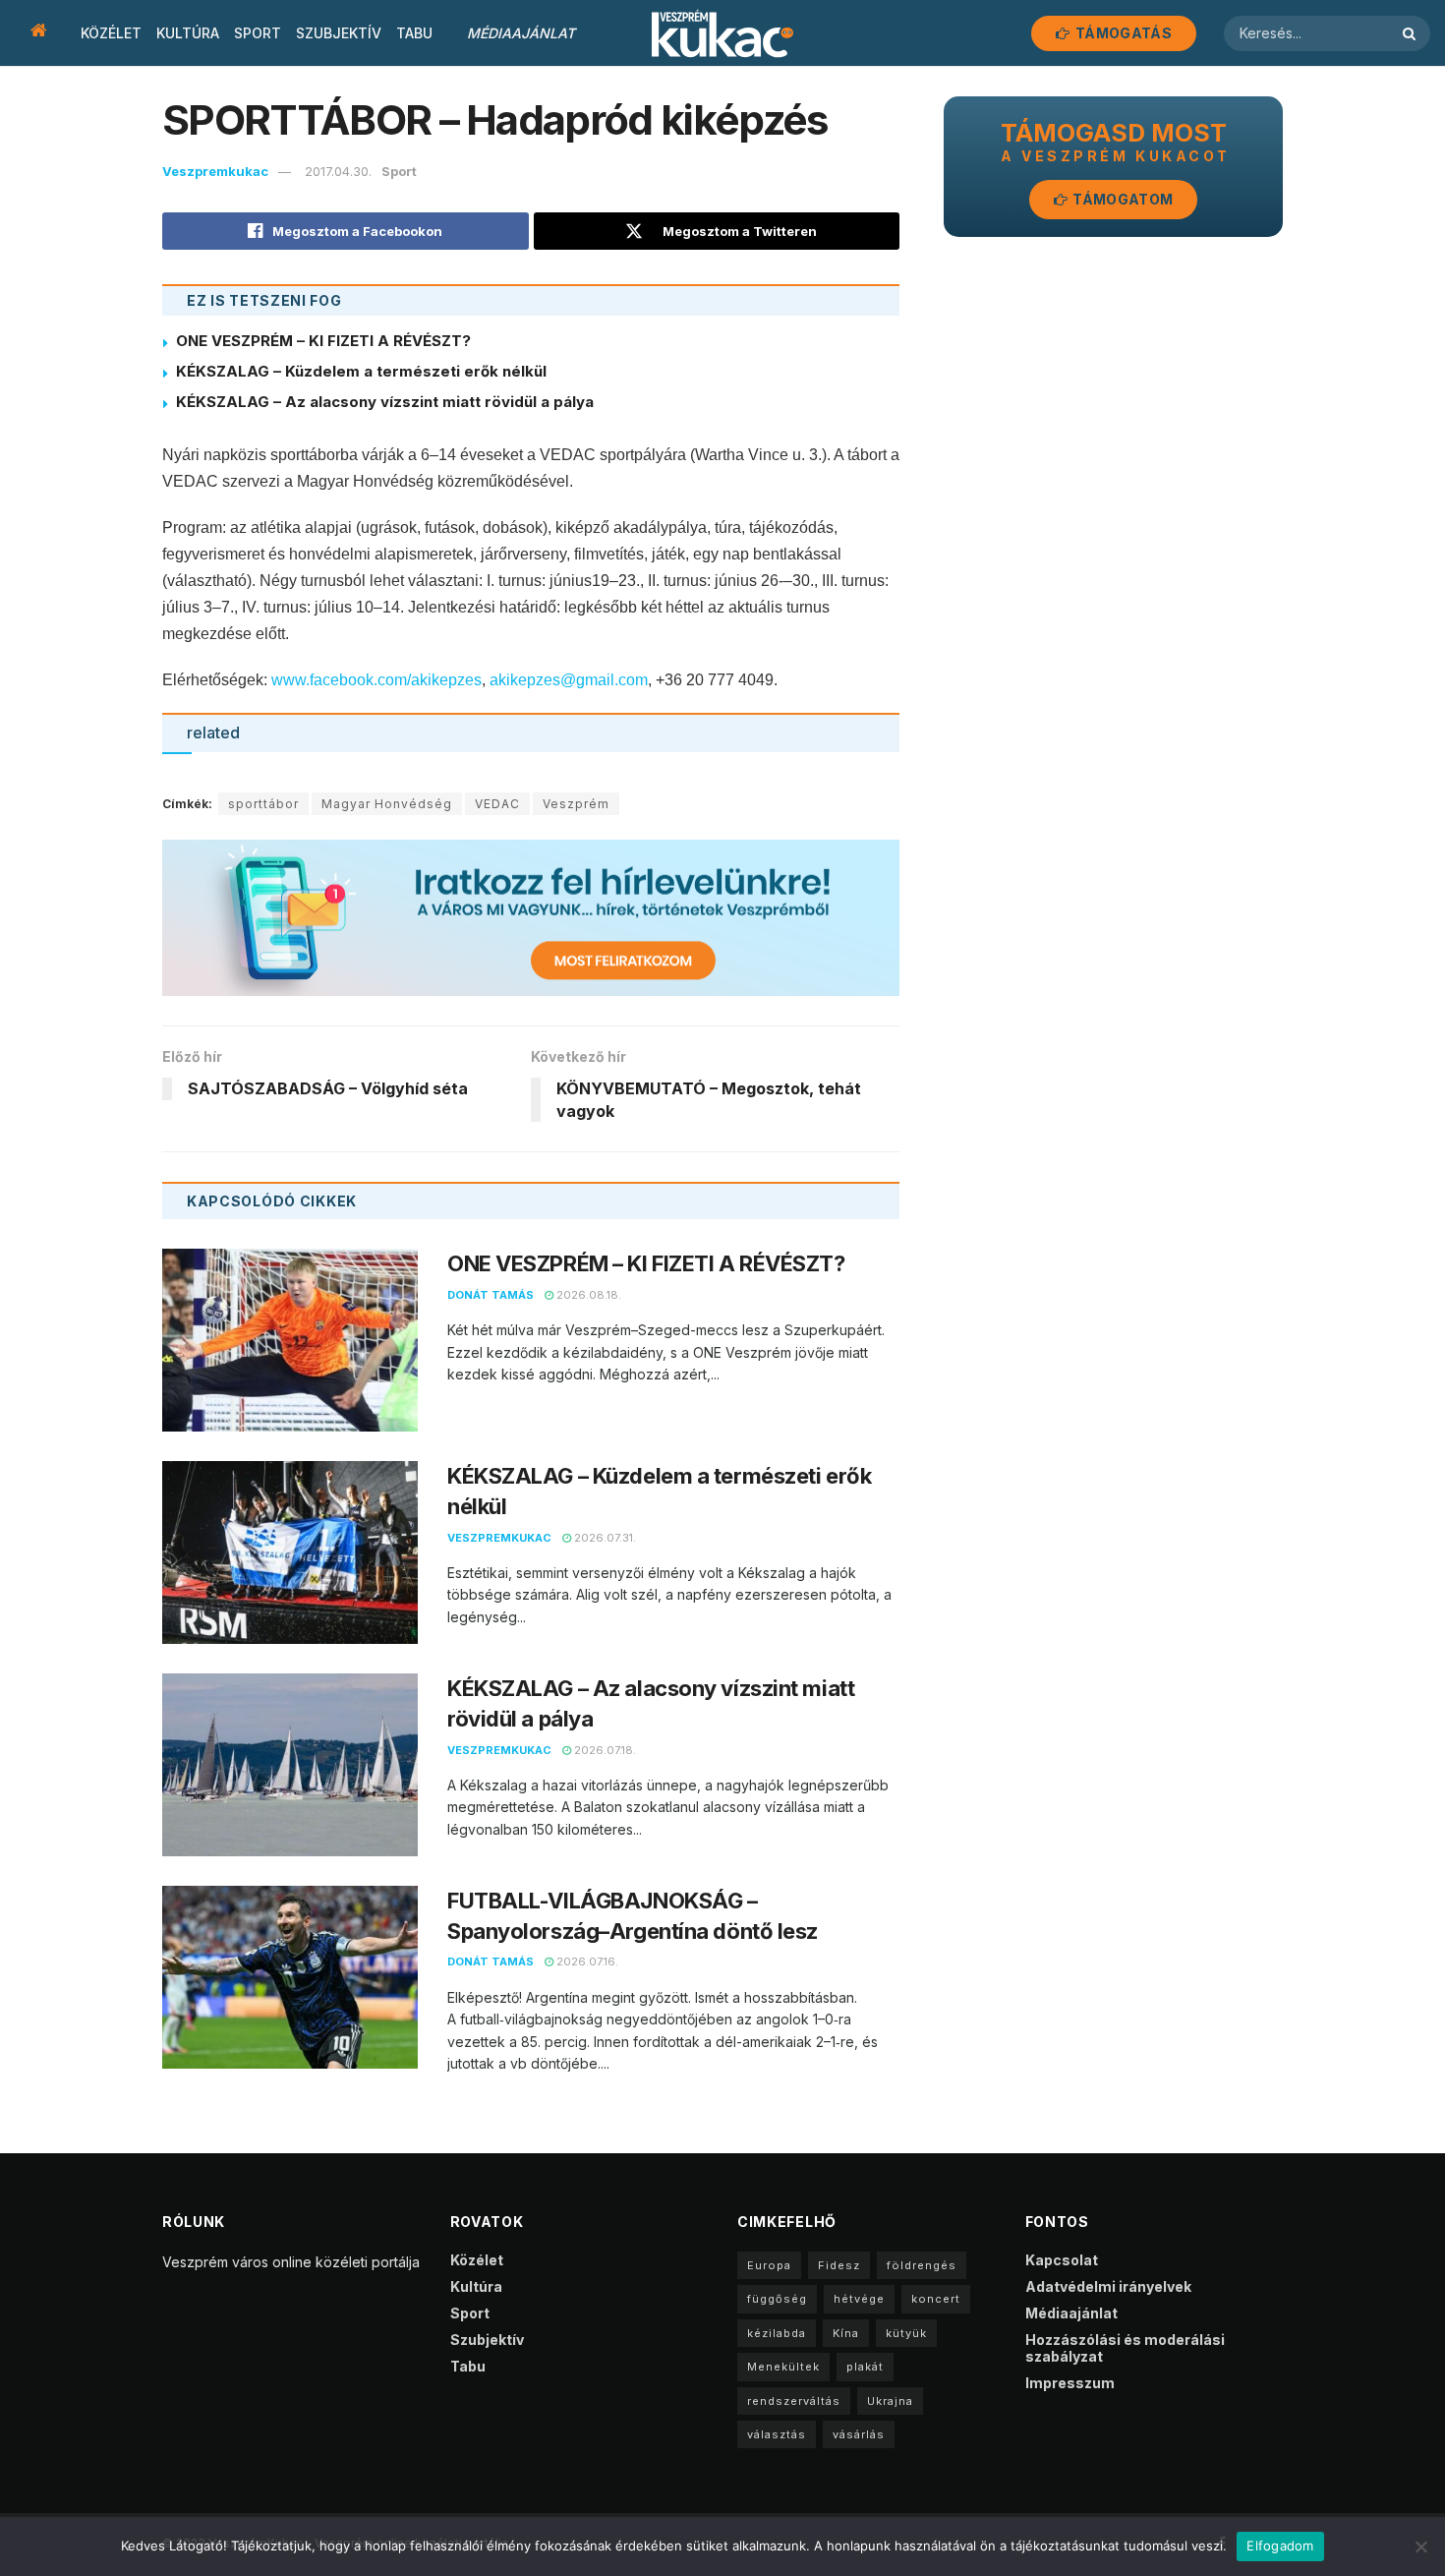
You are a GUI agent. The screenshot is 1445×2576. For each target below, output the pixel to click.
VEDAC (497, 804)
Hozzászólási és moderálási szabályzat (1125, 2348)
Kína (846, 2333)
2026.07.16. (586, 1961)
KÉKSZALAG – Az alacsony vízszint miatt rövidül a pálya (385, 402)
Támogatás (1122, 33)
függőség (777, 2299)
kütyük (906, 2333)
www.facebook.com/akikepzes (376, 680)
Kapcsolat (1062, 2260)
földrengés (922, 2265)
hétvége (859, 2299)
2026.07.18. (604, 1750)
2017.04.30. (338, 171)
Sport (258, 33)
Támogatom (1121, 199)
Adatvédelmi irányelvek (1108, 2286)
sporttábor (263, 804)
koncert (936, 2299)
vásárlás (859, 2434)
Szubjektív (339, 33)
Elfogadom (1280, 2546)
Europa (769, 2265)
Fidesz (839, 2265)
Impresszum (1070, 2383)
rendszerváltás (794, 2401)
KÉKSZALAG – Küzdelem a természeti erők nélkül (361, 371)
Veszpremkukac (215, 171)
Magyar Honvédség (387, 804)
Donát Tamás (491, 1295)
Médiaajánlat (521, 33)
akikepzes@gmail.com (569, 680)
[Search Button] (1412, 33)
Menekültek (783, 2367)
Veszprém (576, 804)
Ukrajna (890, 2401)
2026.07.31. (604, 1538)
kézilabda (777, 2333)
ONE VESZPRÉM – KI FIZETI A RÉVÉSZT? (325, 341)
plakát (865, 2367)
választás (777, 2434)
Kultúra (188, 33)
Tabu (414, 33)
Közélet (111, 33)
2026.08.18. (587, 1295)
